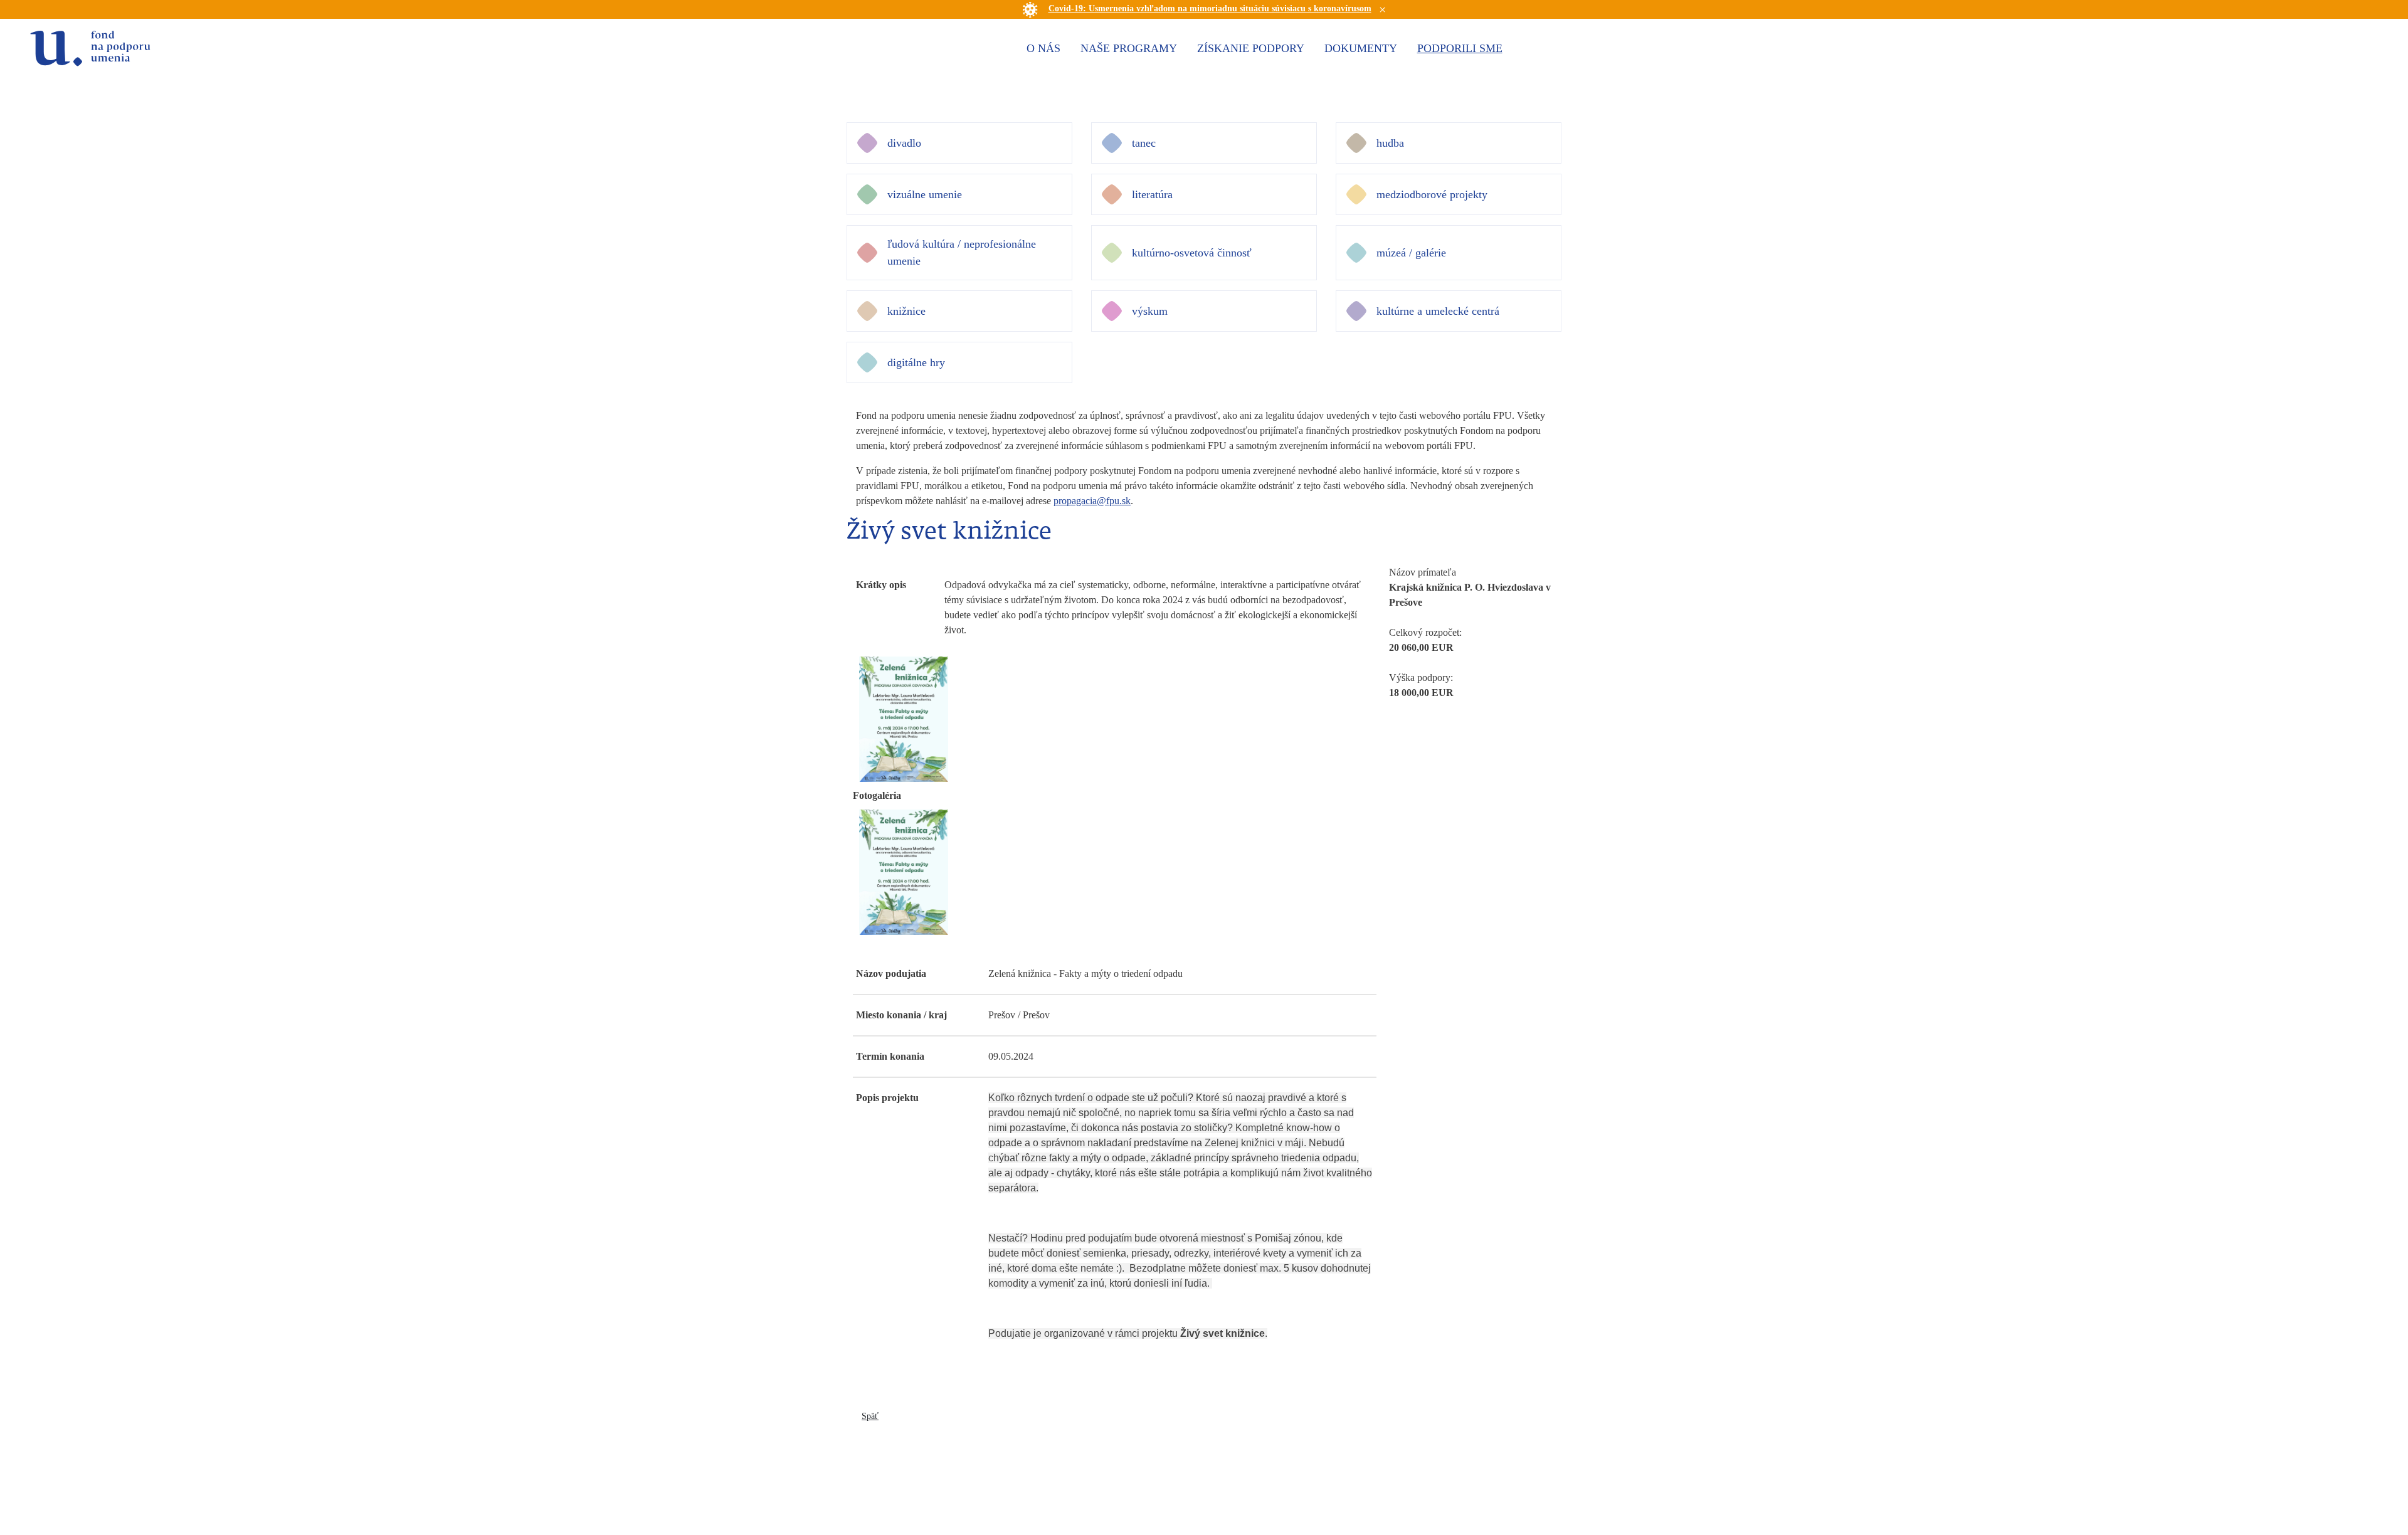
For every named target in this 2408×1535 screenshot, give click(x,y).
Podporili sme (1460, 48)
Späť (870, 1416)
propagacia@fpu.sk (1092, 501)
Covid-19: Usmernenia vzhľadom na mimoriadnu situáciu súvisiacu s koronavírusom (1210, 8)
